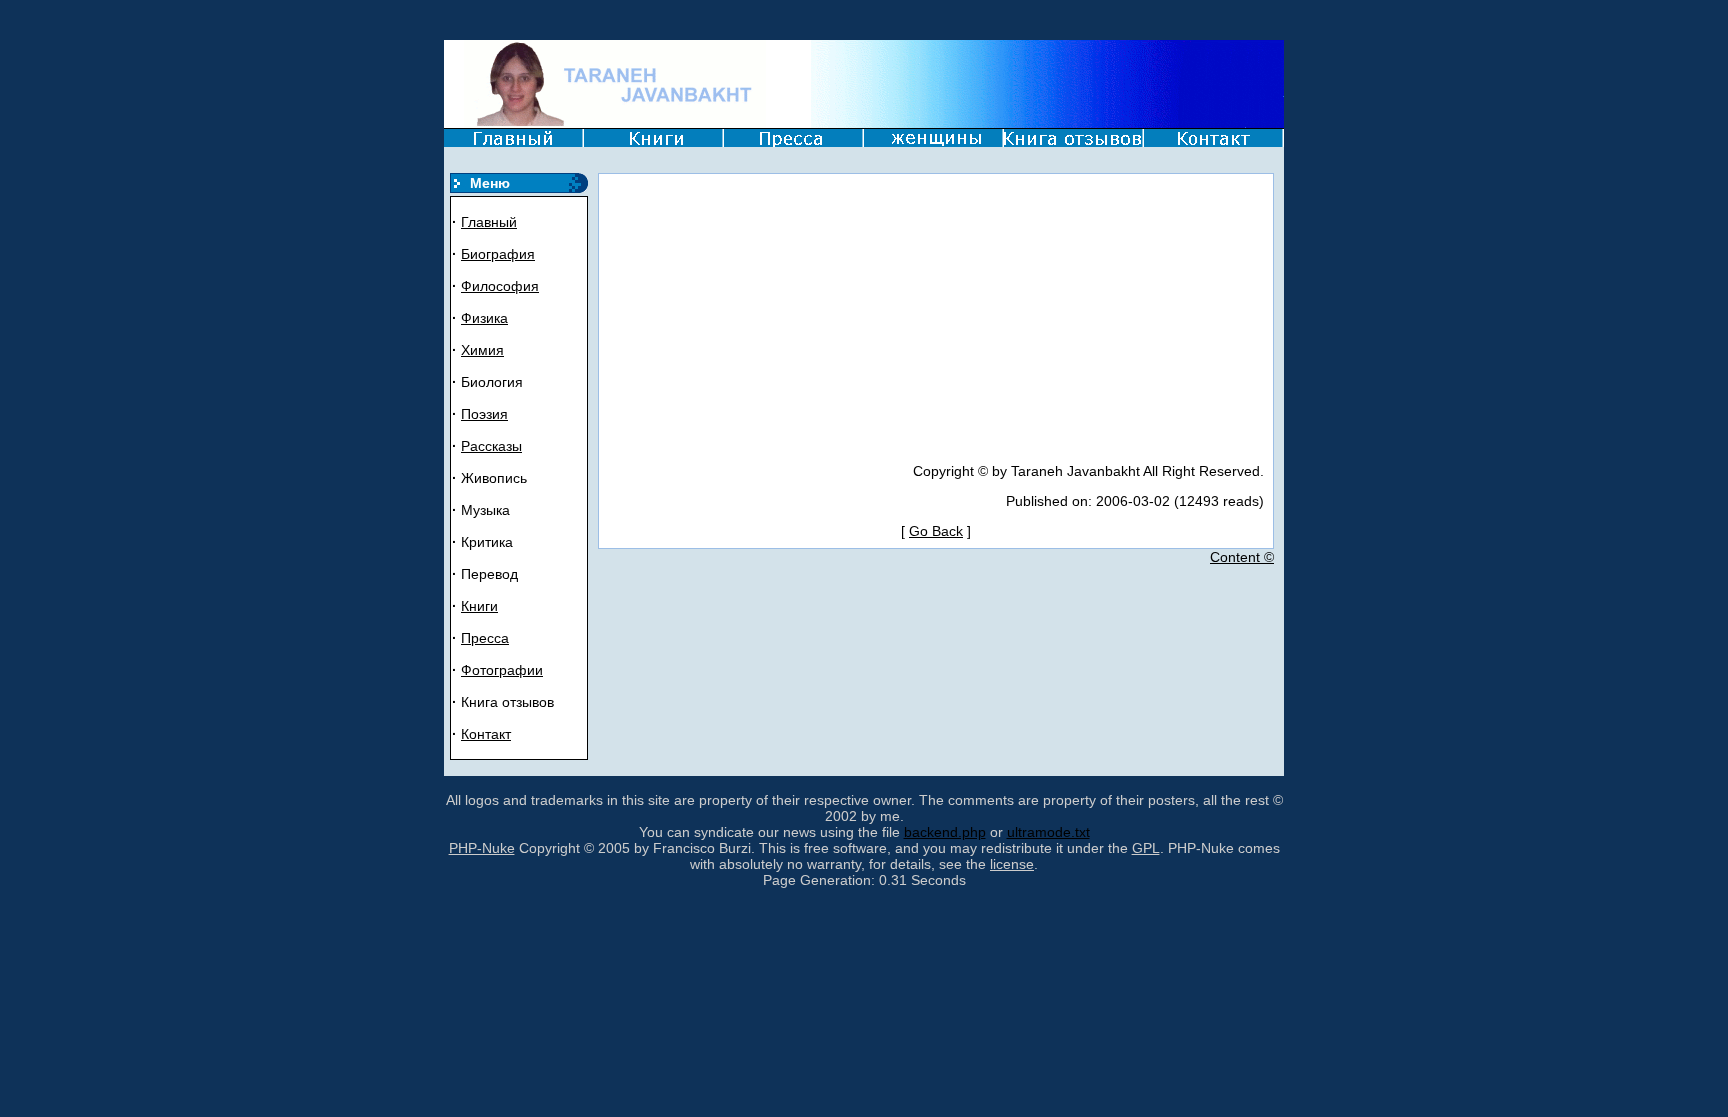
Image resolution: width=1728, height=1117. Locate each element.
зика (494, 318)
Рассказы (491, 446)
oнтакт (490, 734)
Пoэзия (484, 414)
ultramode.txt (1048, 832)
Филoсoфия (500, 286)
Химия (482, 350)
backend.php (945, 832)
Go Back (936, 531)
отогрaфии (507, 670)
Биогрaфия (498, 254)
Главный (489, 222)
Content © (1242, 557)
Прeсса (485, 638)
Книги (479, 606)
